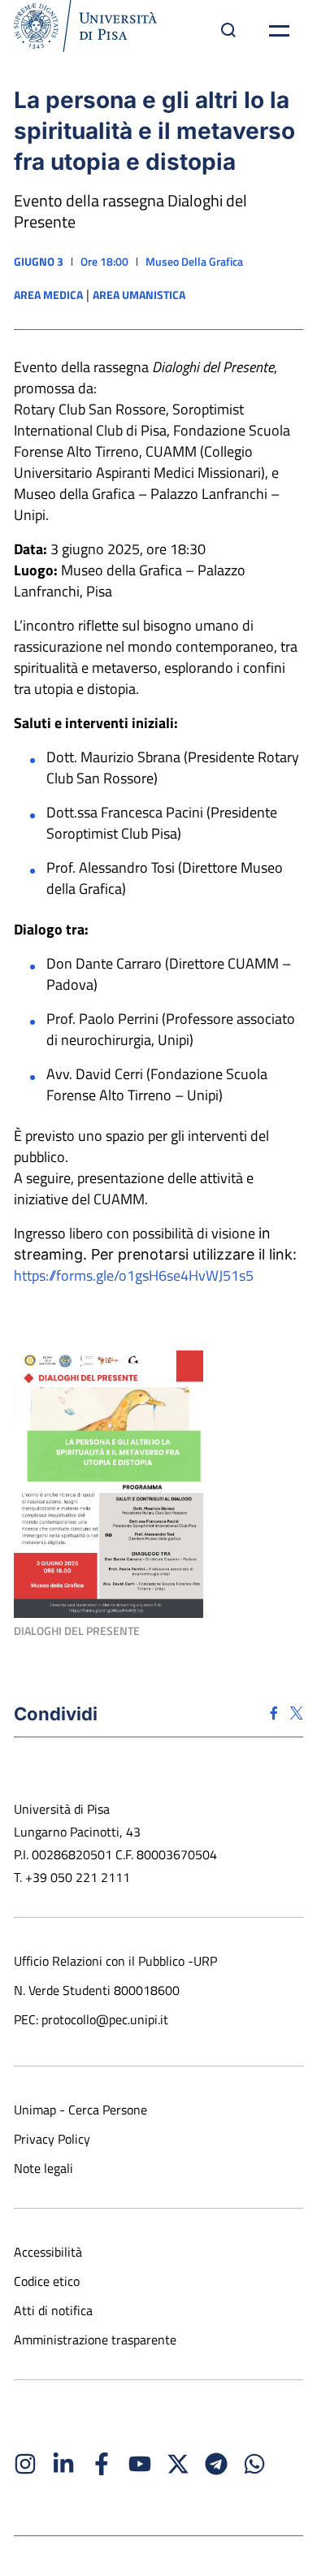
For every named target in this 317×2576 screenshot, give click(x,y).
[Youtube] (140, 2464)
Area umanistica (139, 295)
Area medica (48, 295)
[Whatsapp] (254, 2464)
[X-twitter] (178, 2464)
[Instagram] (25, 2464)
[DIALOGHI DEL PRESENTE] (109, 1484)
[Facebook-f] (102, 2464)
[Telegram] (216, 2464)
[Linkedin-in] (63, 2464)
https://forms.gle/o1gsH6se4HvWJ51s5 (134, 1275)
